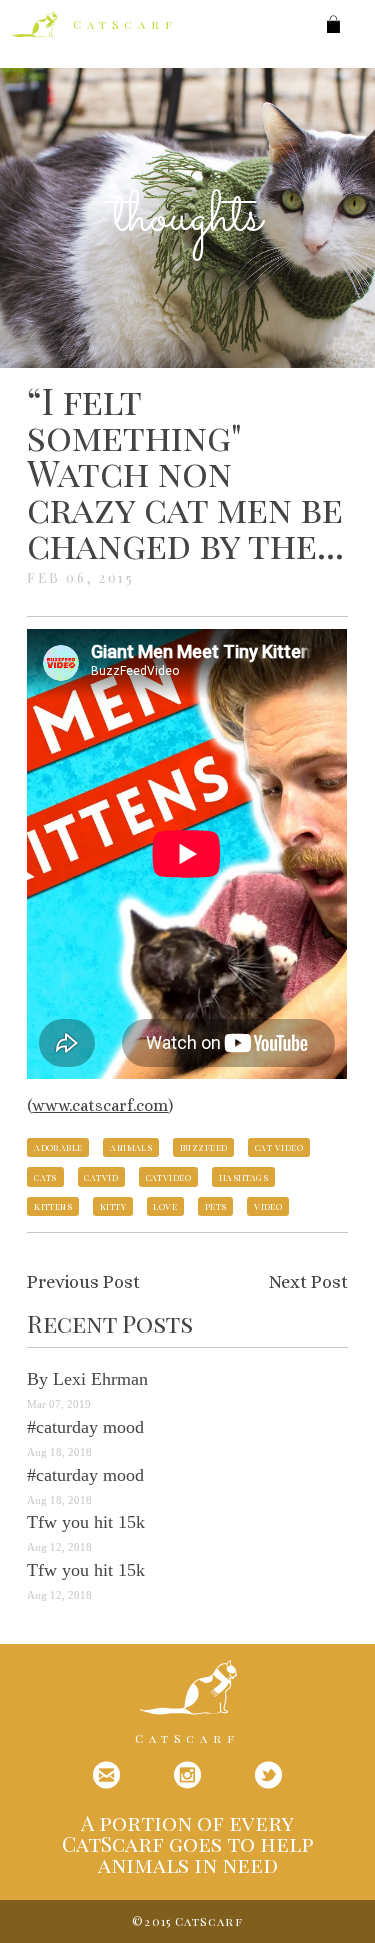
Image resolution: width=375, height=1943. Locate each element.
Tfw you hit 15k (86, 1522)
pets (216, 1206)
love (165, 1206)
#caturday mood (85, 1427)
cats (45, 1177)
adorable (58, 1147)
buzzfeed (204, 1147)
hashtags (244, 1177)
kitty (113, 1206)
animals (131, 1147)
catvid (101, 1177)
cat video (279, 1147)
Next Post (308, 1282)
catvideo (169, 1177)
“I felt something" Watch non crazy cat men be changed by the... (185, 472)
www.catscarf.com (100, 1105)
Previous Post (83, 1282)
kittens (53, 1206)
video (268, 1206)
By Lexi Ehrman (87, 1379)
